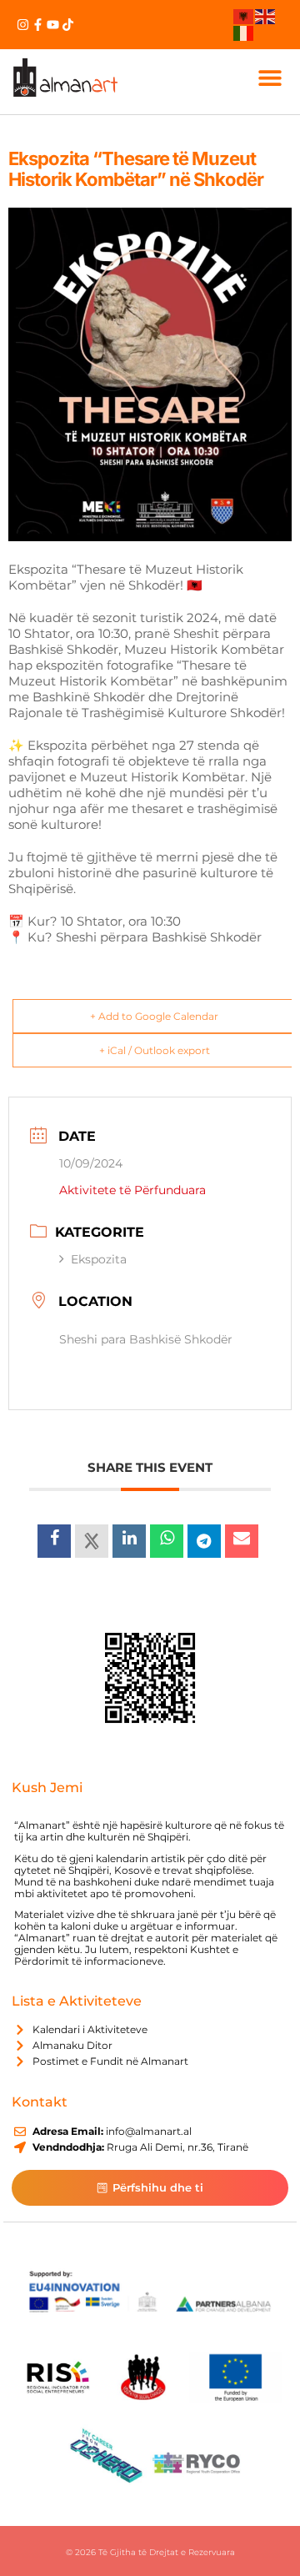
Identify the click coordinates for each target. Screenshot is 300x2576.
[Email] (242, 1541)
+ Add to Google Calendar (154, 1016)
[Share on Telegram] (204, 1541)
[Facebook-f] (38, 25)
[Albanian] (244, 16)
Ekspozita (99, 1259)
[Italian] (244, 32)
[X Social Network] (92, 1541)
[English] (266, 16)
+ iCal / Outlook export (155, 1050)
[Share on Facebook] (54, 1541)
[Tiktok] (68, 25)
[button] (270, 77)
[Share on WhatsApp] (167, 1541)
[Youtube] (53, 25)
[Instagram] (23, 25)
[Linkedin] (129, 1541)
